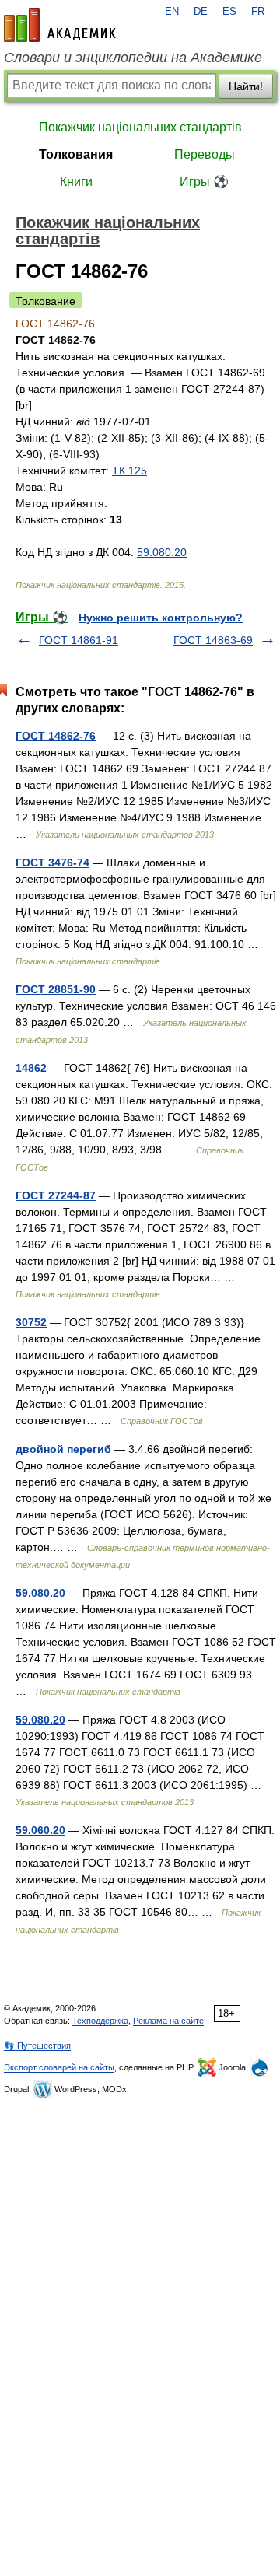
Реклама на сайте (168, 2021)
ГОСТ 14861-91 (79, 640)
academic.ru (60, 25)
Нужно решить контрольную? (161, 618)
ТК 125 (129, 471)
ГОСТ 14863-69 (213, 640)
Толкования (76, 154)
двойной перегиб (63, 1449)
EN (172, 12)
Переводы (205, 154)
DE (201, 12)
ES (229, 12)
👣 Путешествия (37, 2046)
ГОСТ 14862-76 (56, 736)
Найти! (246, 86)
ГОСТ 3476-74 (52, 863)
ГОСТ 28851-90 (56, 989)
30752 (31, 1322)
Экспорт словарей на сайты (59, 2067)
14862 (31, 1068)
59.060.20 (40, 1830)
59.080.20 (162, 552)
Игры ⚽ (204, 182)
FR (258, 12)
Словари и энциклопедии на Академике (133, 58)
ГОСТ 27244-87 (56, 1195)
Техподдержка (100, 2021)
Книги (76, 182)
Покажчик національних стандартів (140, 127)
